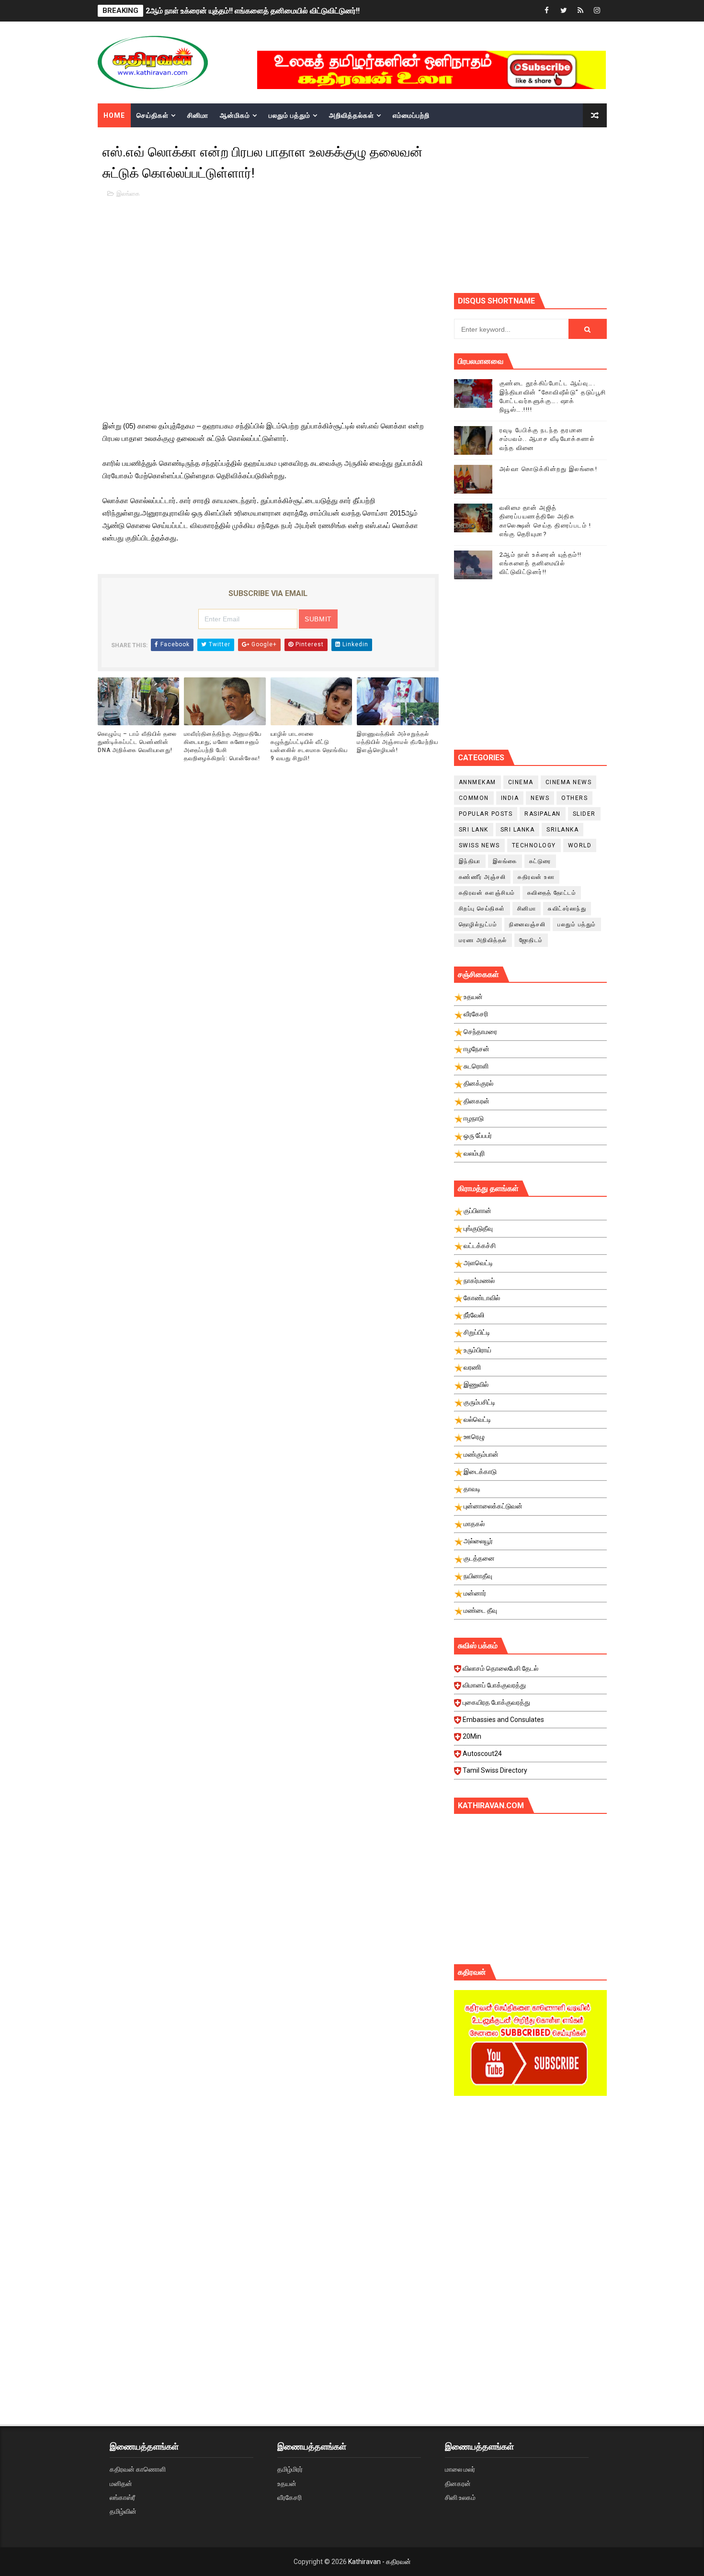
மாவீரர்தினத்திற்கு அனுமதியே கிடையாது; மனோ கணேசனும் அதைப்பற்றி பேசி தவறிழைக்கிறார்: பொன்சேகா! (223, 746)
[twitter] (564, 11)
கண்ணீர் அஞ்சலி (483, 877)
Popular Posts (486, 814)
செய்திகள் (153, 115)
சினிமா (198, 115)
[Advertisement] (579, 209)
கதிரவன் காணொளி (138, 2469)
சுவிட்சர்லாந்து (567, 909)
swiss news (479, 845)
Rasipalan (543, 814)
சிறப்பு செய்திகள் (482, 909)
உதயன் (287, 2484)
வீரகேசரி (290, 2497)
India (510, 798)
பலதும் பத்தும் (290, 115)
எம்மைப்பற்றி (411, 115)
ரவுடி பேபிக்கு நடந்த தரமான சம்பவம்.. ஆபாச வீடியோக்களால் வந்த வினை (547, 439)
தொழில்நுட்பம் (478, 924)
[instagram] (597, 11)
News (540, 798)
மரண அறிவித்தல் (483, 940)
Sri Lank (474, 830)
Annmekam (477, 782)
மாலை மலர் (460, 2469)
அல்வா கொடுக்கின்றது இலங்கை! (549, 469)
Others (574, 798)
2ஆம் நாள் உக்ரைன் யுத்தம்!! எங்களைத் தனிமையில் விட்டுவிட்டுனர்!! (253, 11)
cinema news (569, 782)
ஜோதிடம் (531, 940)
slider (584, 814)
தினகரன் (458, 2484)
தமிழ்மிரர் (290, 2469)
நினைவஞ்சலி (527, 924)
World (580, 845)
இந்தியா (470, 861)
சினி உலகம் (460, 2497)
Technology (534, 845)
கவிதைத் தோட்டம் (552, 893)
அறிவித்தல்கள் (352, 115)
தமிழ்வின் (123, 2511)
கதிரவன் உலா (536, 877)
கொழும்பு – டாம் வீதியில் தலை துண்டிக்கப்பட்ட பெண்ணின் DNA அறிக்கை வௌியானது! (137, 742)
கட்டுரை (540, 861)
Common (474, 798)
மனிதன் (121, 2484)
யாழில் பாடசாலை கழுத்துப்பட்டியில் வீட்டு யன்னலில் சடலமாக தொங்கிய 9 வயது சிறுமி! (309, 746)
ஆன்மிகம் (235, 115)
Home (114, 115)
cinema (521, 782)
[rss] (580, 11)
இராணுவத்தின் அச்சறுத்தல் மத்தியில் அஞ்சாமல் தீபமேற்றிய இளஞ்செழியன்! (397, 742)
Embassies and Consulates (503, 1720)
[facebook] (547, 11)
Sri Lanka (518, 830)
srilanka (562, 830)
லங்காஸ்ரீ (122, 2497)
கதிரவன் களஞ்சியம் (487, 893)
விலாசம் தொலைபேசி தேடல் (500, 1668)
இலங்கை (128, 194)
